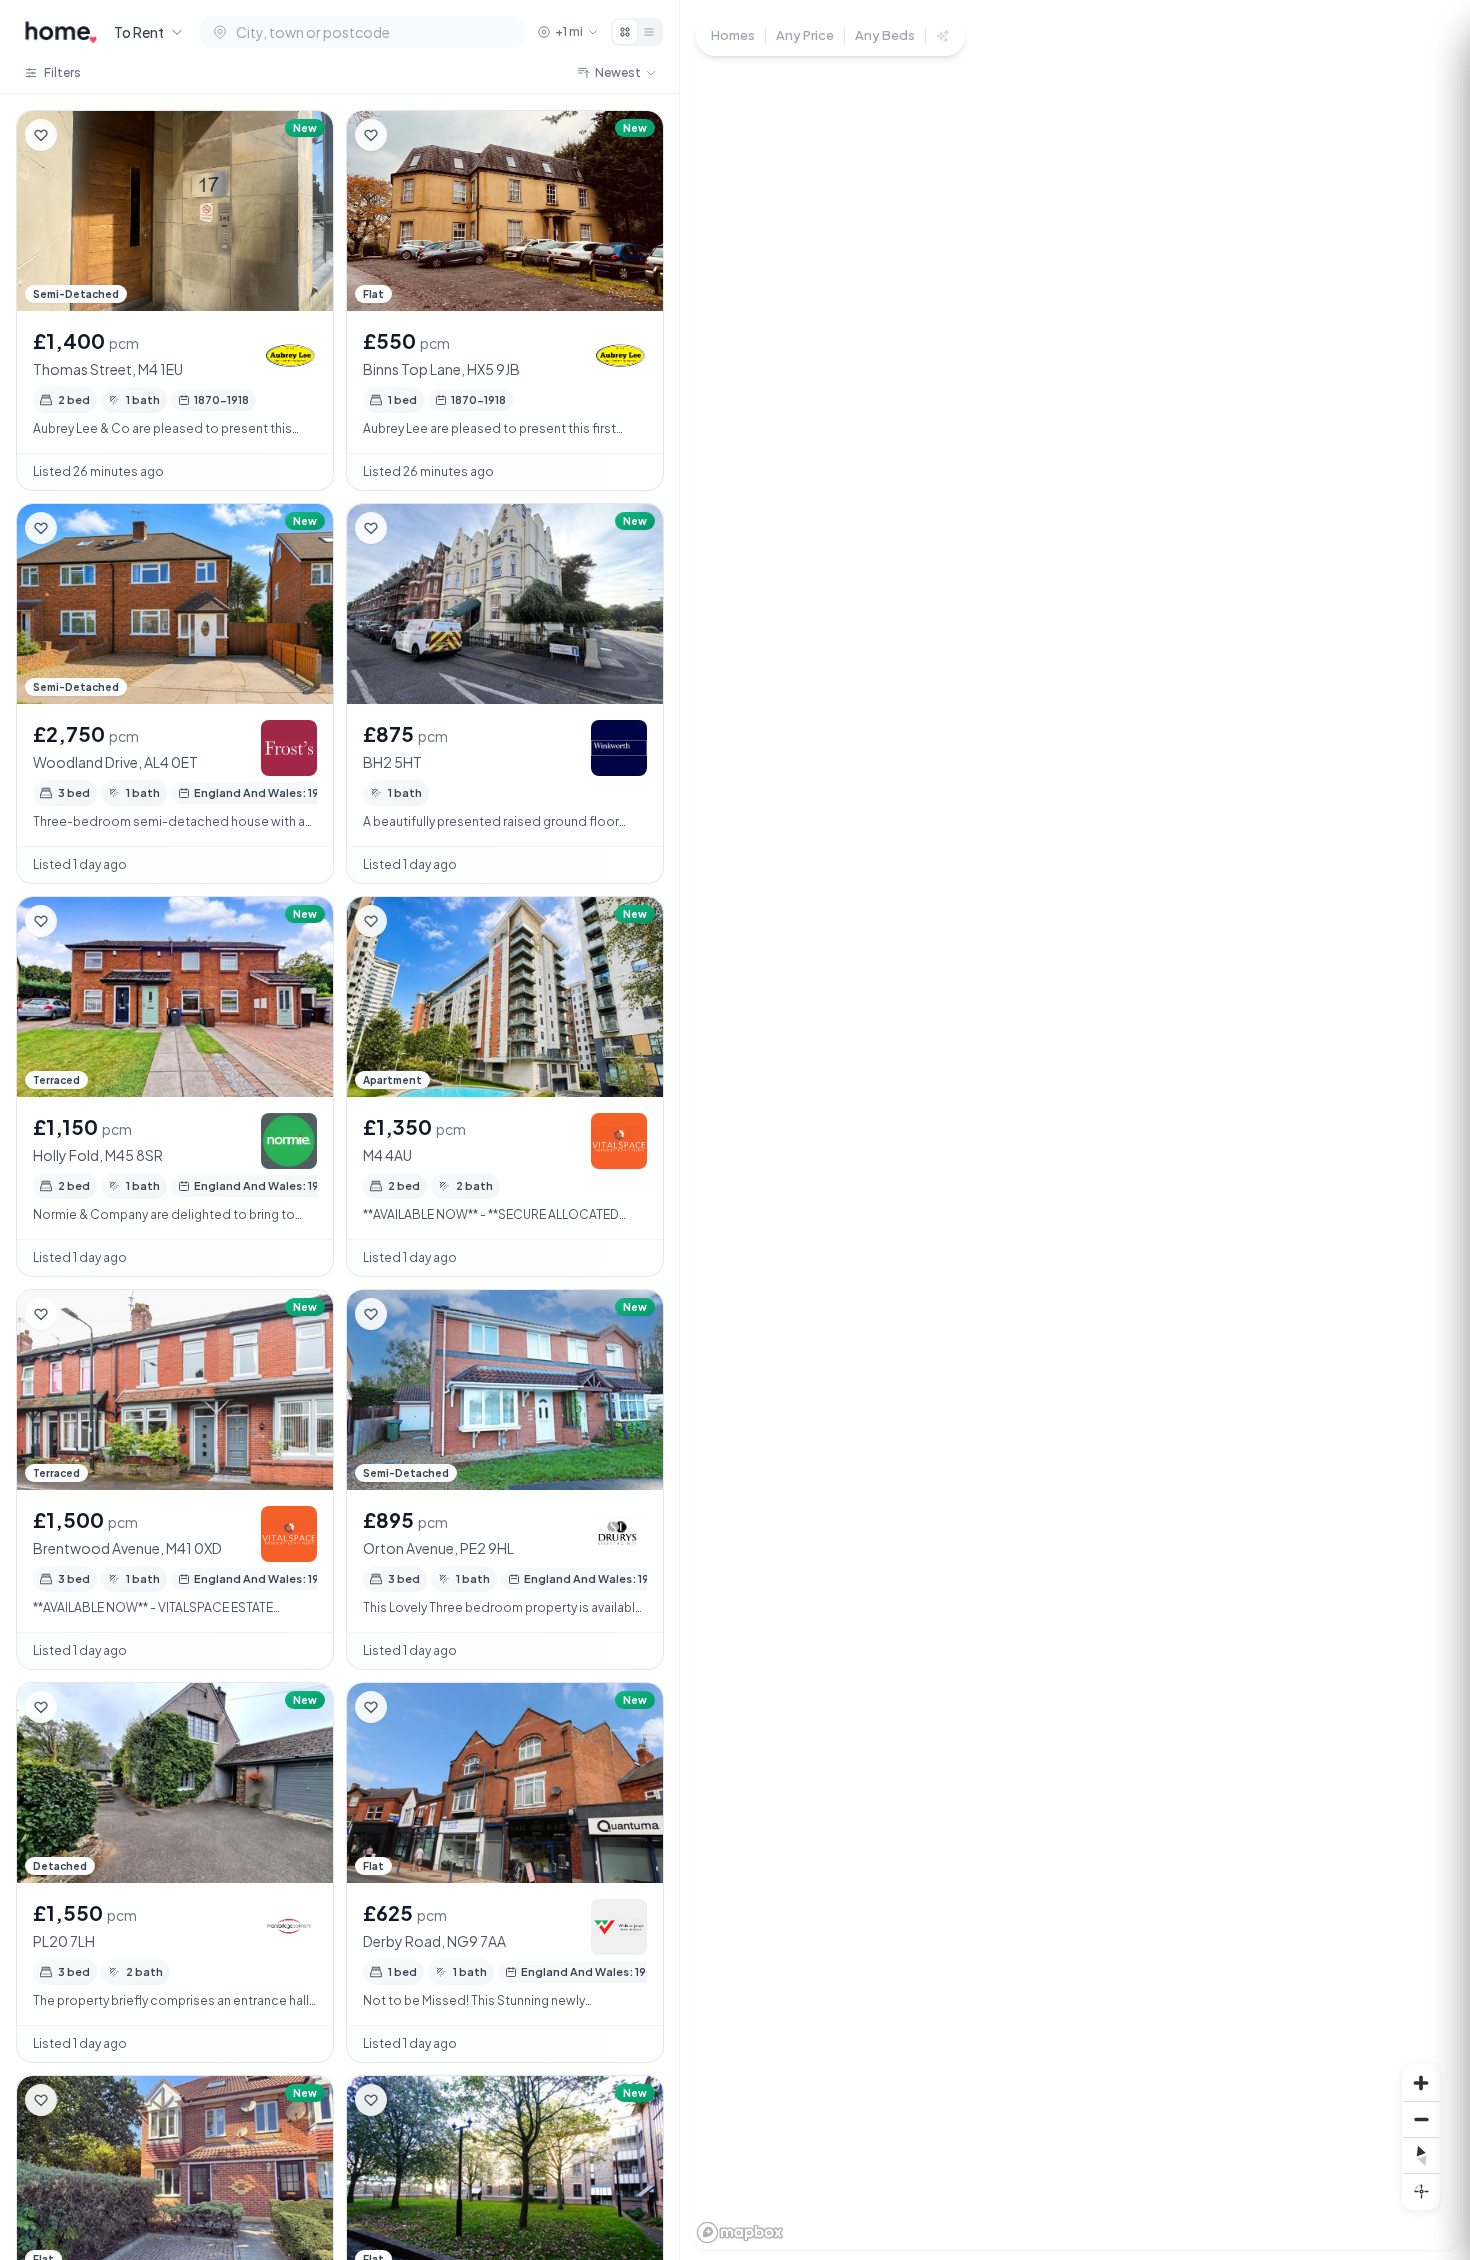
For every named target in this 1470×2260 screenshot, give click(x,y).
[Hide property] (81, 135)
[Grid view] (625, 32)
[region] (1075, 1130)
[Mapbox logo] (740, 2232)
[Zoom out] (1421, 2119)
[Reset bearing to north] (1421, 2155)
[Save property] (41, 135)
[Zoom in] (1421, 2083)
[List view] (649, 32)
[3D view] (1421, 2191)
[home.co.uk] (61, 32)
